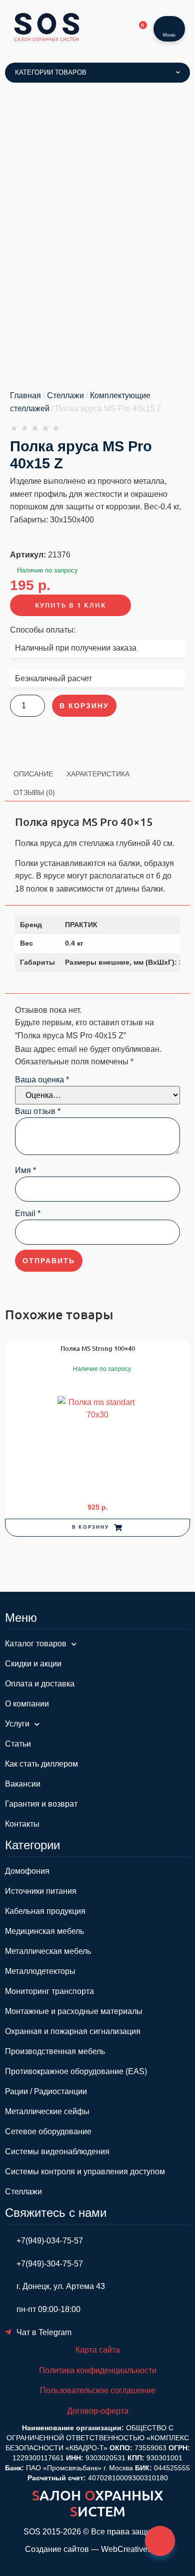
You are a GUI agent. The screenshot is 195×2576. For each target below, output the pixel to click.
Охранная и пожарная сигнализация (73, 2031)
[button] (97, 1528)
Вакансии (23, 1784)
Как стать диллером (41, 1764)
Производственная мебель (55, 2051)
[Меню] (169, 23)
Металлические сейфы (47, 2111)
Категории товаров (51, 72)
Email (28, 1214)
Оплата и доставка (40, 1684)
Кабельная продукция (45, 1911)
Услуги (17, 1724)
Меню (169, 35)
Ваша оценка (42, 1080)
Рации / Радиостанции (46, 2091)
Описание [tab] (33, 774)
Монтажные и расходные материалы (74, 2011)
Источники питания (41, 1891)
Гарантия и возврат (41, 1804)
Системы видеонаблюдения (57, 2152)
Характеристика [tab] (98, 774)
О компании (27, 1704)
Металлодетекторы (40, 1971)
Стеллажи (65, 395)
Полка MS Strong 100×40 (98, 1348)
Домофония (27, 1871)
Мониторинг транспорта (49, 1991)
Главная (25, 395)
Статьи (18, 1744)
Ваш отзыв (38, 1111)
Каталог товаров (36, 1644)
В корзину (84, 706)
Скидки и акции (33, 1664)
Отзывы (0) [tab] (34, 792)
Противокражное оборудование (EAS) (76, 2071)
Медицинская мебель (44, 1931)
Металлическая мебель (48, 1951)
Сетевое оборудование (48, 2131)
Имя (25, 1171)
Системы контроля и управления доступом (85, 2172)
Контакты (22, 1824)
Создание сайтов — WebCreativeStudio (98, 2549)
